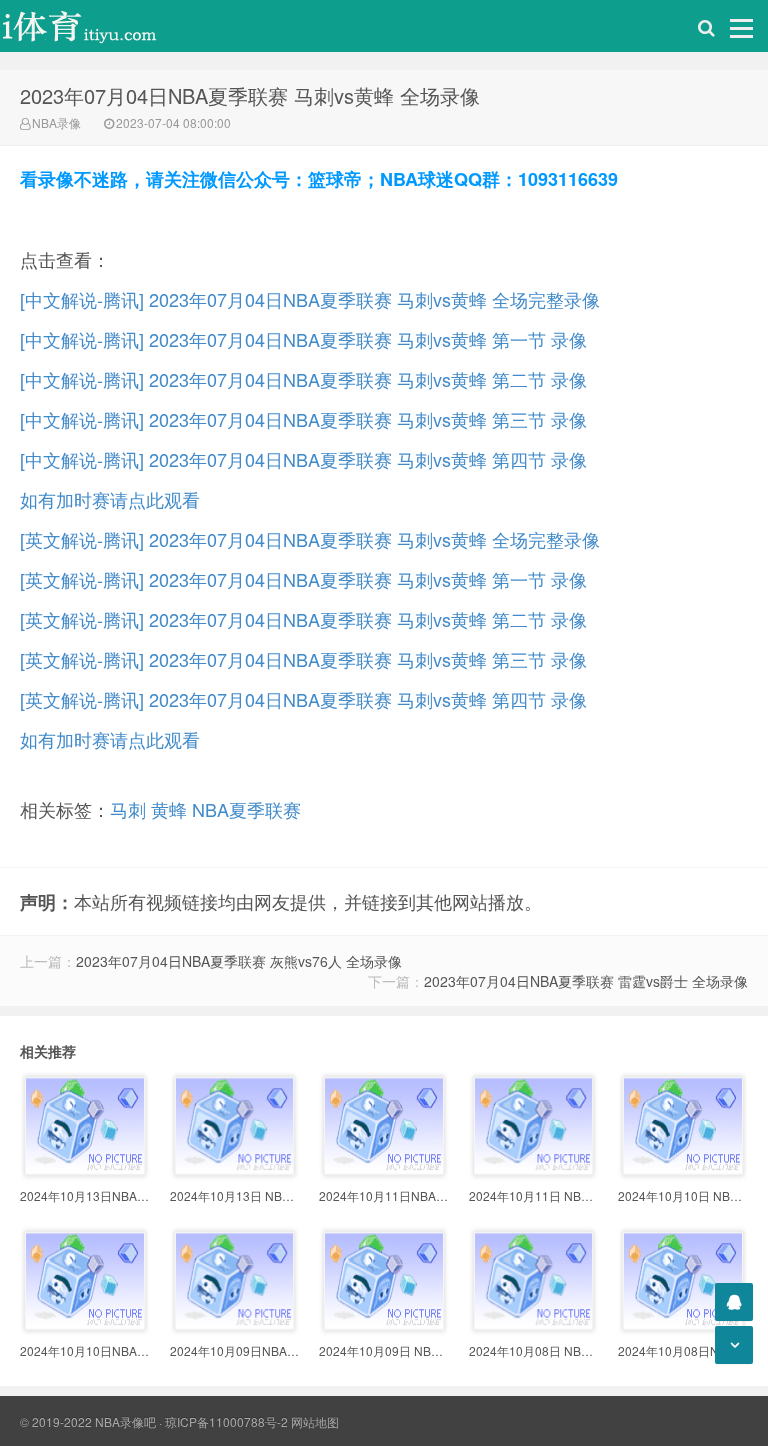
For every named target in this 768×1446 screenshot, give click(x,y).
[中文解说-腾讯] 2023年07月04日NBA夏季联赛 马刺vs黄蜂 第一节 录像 (303, 339)
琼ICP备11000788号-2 (226, 1421)
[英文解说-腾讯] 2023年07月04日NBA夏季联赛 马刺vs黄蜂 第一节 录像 (303, 579)
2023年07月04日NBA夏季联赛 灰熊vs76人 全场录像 (239, 961)
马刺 (128, 809)
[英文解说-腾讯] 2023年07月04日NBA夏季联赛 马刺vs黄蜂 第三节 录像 (303, 659)
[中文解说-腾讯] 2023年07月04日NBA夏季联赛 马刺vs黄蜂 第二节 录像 (303, 379)
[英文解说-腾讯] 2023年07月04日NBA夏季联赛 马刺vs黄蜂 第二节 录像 (303, 619)
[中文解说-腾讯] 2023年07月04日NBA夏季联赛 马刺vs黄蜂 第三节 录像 (303, 419)
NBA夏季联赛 (246, 809)
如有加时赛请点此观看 (110, 499)
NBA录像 (56, 122)
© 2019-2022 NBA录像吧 (88, 1421)
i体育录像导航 (100, 26)
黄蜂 (169, 809)
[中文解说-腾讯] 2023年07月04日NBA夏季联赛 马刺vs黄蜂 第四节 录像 (303, 459)
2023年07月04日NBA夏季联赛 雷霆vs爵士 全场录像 (586, 981)
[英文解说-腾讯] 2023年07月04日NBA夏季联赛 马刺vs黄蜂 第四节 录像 (303, 699)
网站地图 (315, 1421)
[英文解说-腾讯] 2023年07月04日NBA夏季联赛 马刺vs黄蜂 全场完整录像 (310, 539)
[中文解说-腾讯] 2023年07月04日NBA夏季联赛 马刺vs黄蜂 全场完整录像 (310, 299)
